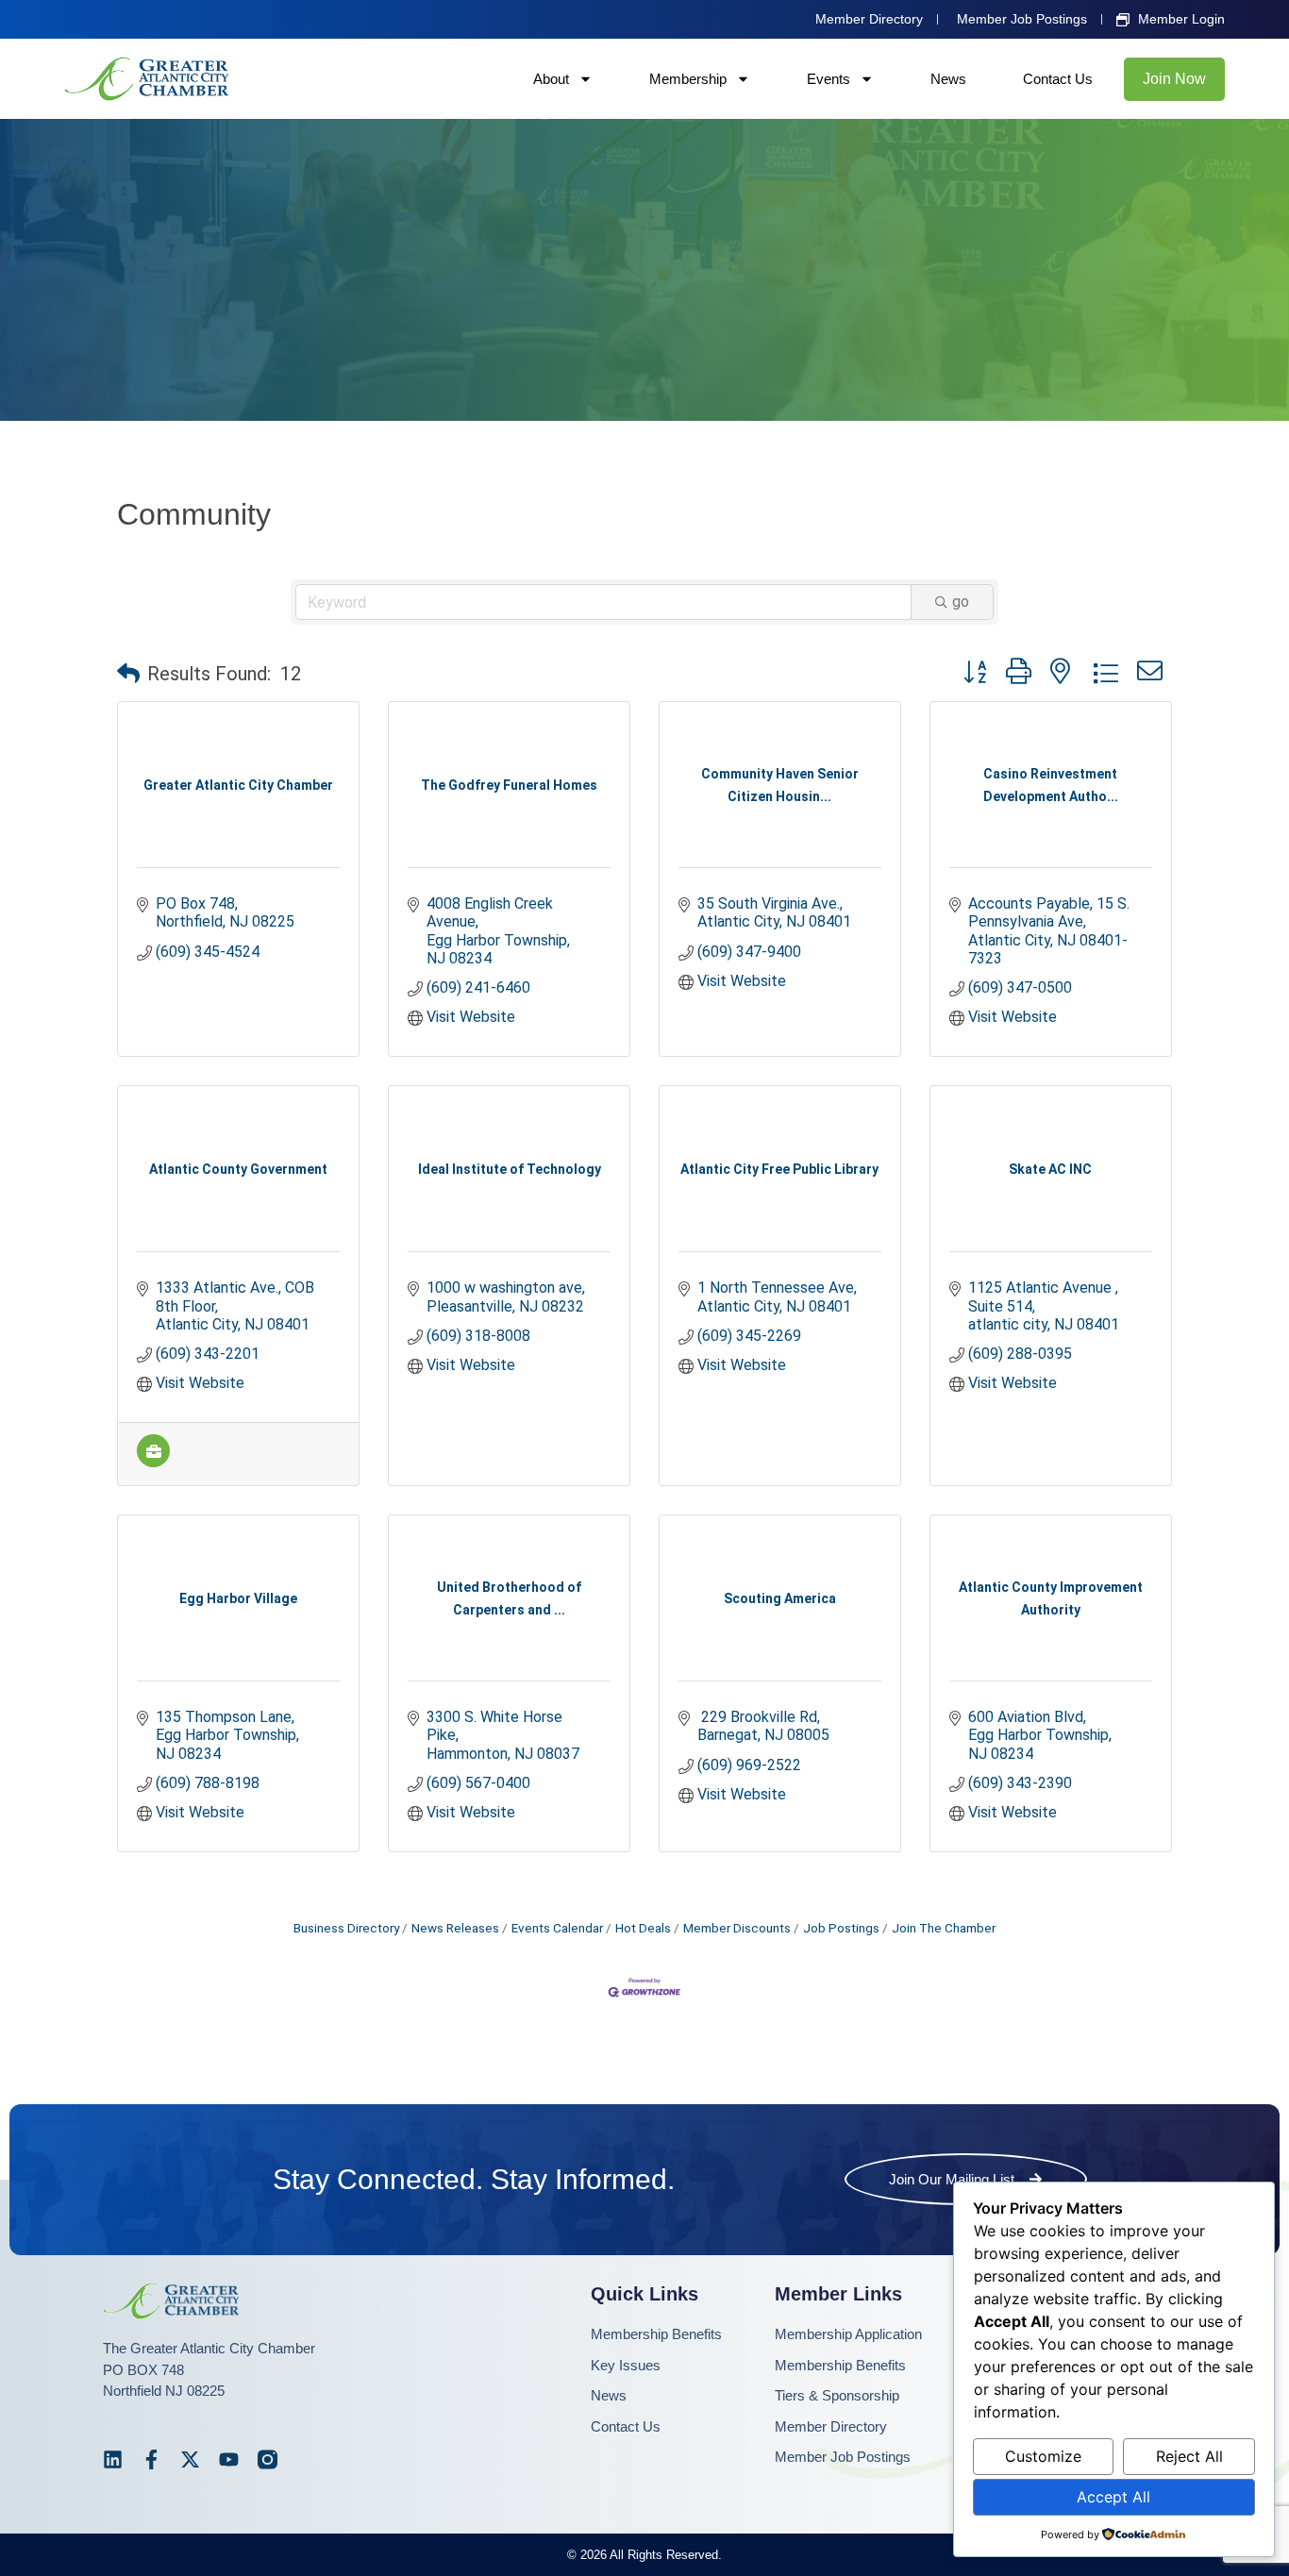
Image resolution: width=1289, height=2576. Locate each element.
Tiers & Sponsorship (837, 2395)
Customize (1043, 2456)
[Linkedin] (113, 2459)
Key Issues (626, 2365)
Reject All (1189, 2456)
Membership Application (848, 2334)
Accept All (1113, 2497)
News (948, 79)
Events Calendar (557, 1928)
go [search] (961, 602)
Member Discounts (737, 1928)
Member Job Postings (843, 2457)
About (551, 79)
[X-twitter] (190, 2459)
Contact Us (1058, 79)
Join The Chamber (944, 1928)
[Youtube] (229, 2459)
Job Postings (841, 1928)
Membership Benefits (656, 2334)
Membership (688, 79)
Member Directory (831, 2426)
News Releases (455, 1928)
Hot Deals (643, 1928)
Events (829, 79)
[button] (128, 674)
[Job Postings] (153, 1462)
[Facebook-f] (151, 2459)
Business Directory (346, 1928)
